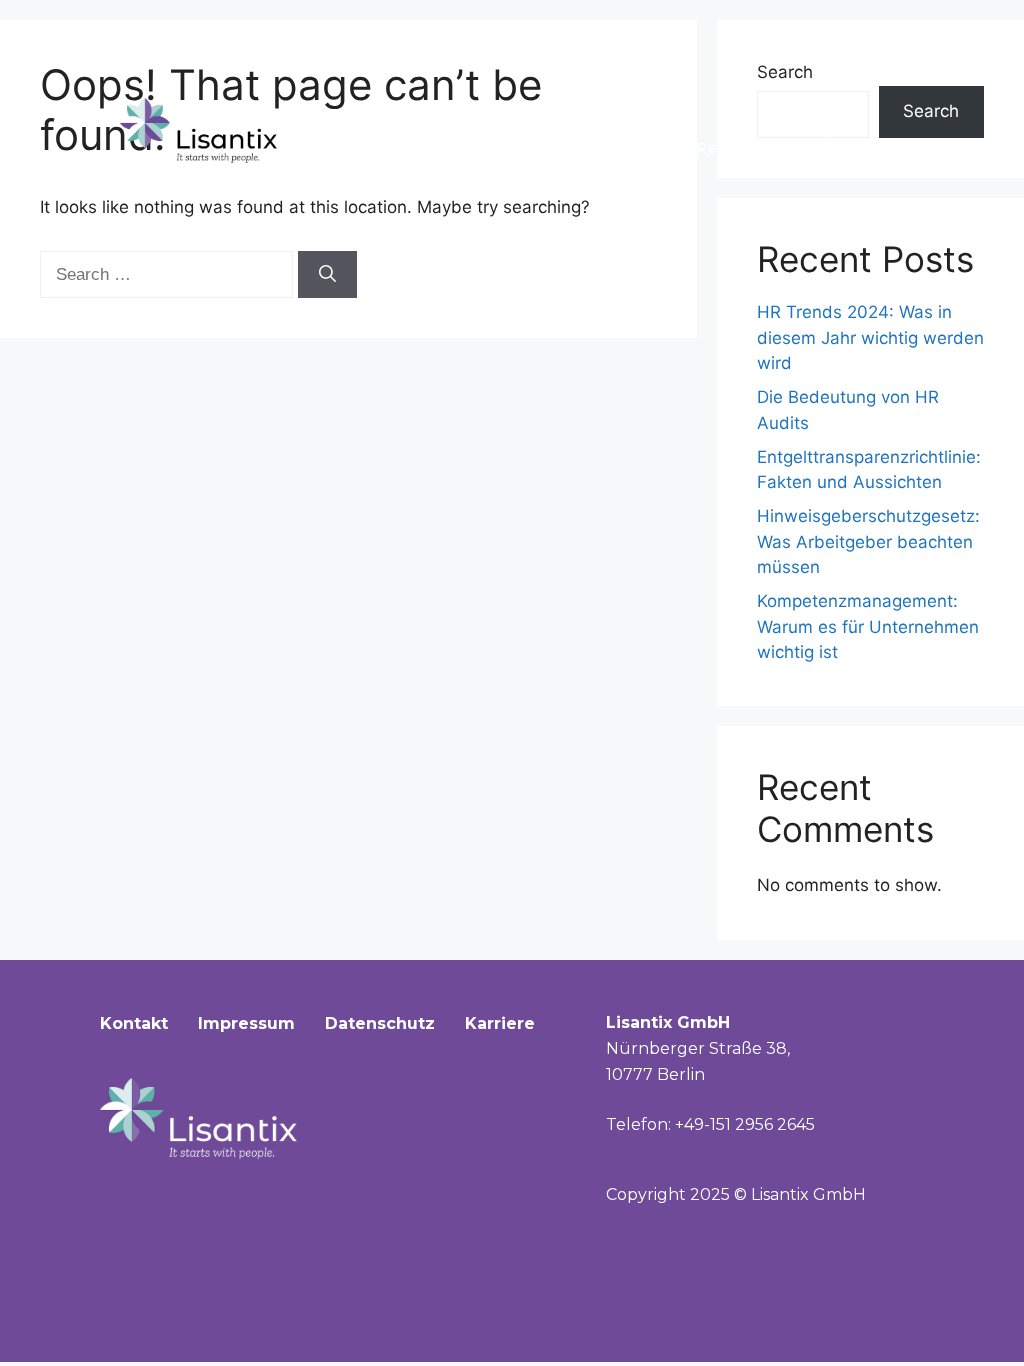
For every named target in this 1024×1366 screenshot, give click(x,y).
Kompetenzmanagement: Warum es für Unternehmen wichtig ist (868, 626)
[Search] (327, 275)
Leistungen (590, 148)
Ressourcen (741, 148)
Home (355, 148)
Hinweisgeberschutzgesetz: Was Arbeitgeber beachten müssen (868, 541)
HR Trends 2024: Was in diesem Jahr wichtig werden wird (870, 337)
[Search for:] (169, 274)
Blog (867, 148)
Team (462, 148)
